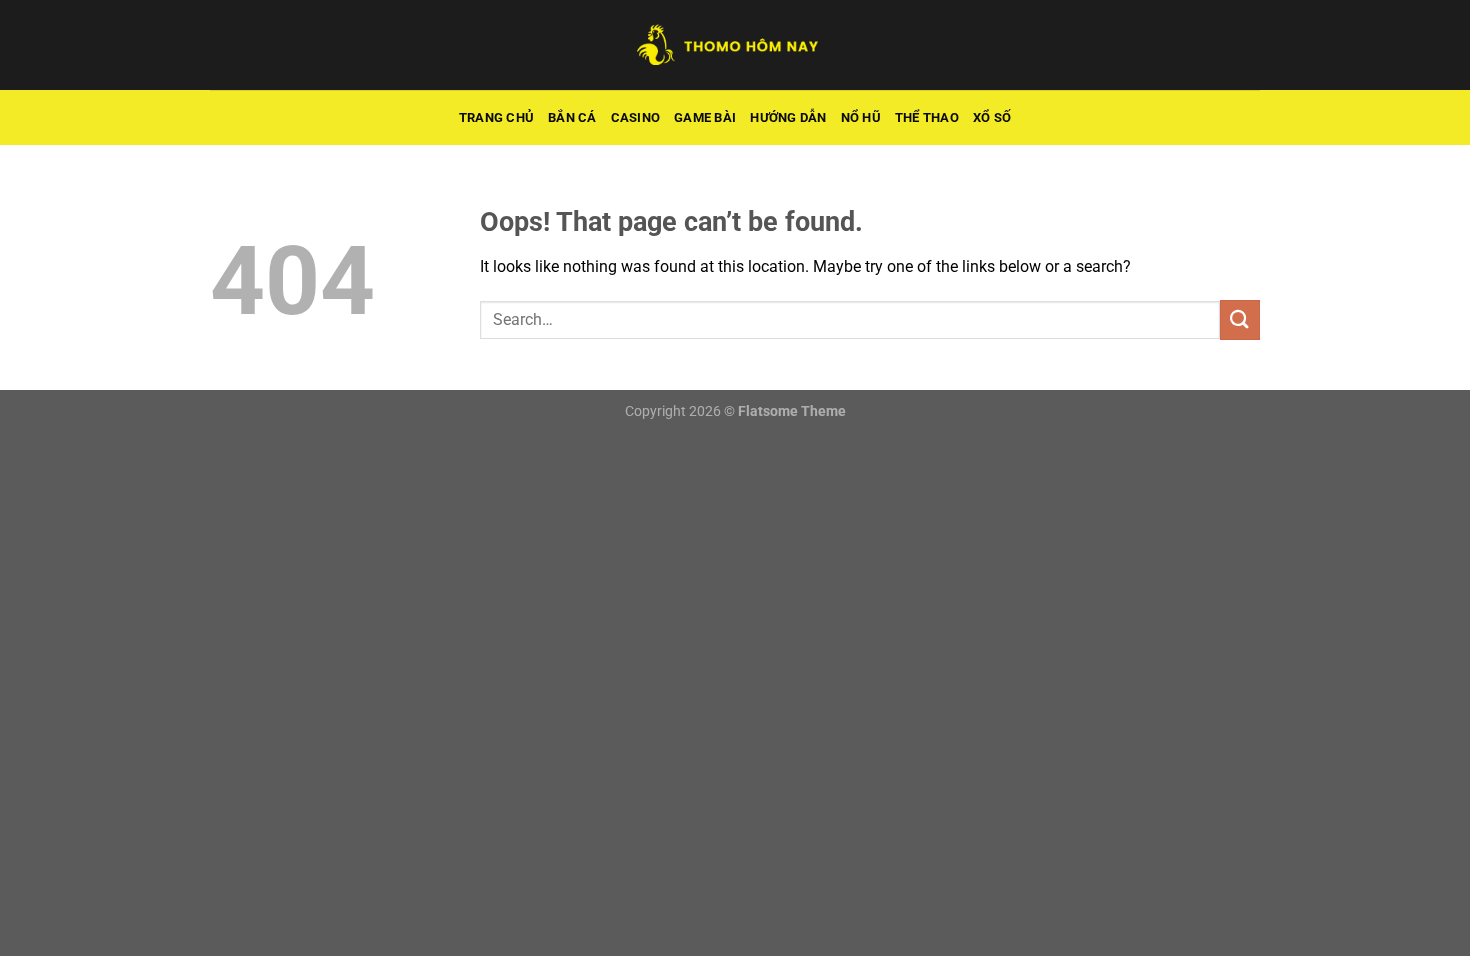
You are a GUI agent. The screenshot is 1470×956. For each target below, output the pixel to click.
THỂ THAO (927, 117)
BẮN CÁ (572, 117)
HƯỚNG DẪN (788, 117)
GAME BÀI (705, 117)
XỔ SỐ (992, 117)
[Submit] (1240, 319)
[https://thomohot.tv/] (735, 45)
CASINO (636, 117)
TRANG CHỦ (496, 117)
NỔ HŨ (861, 117)
